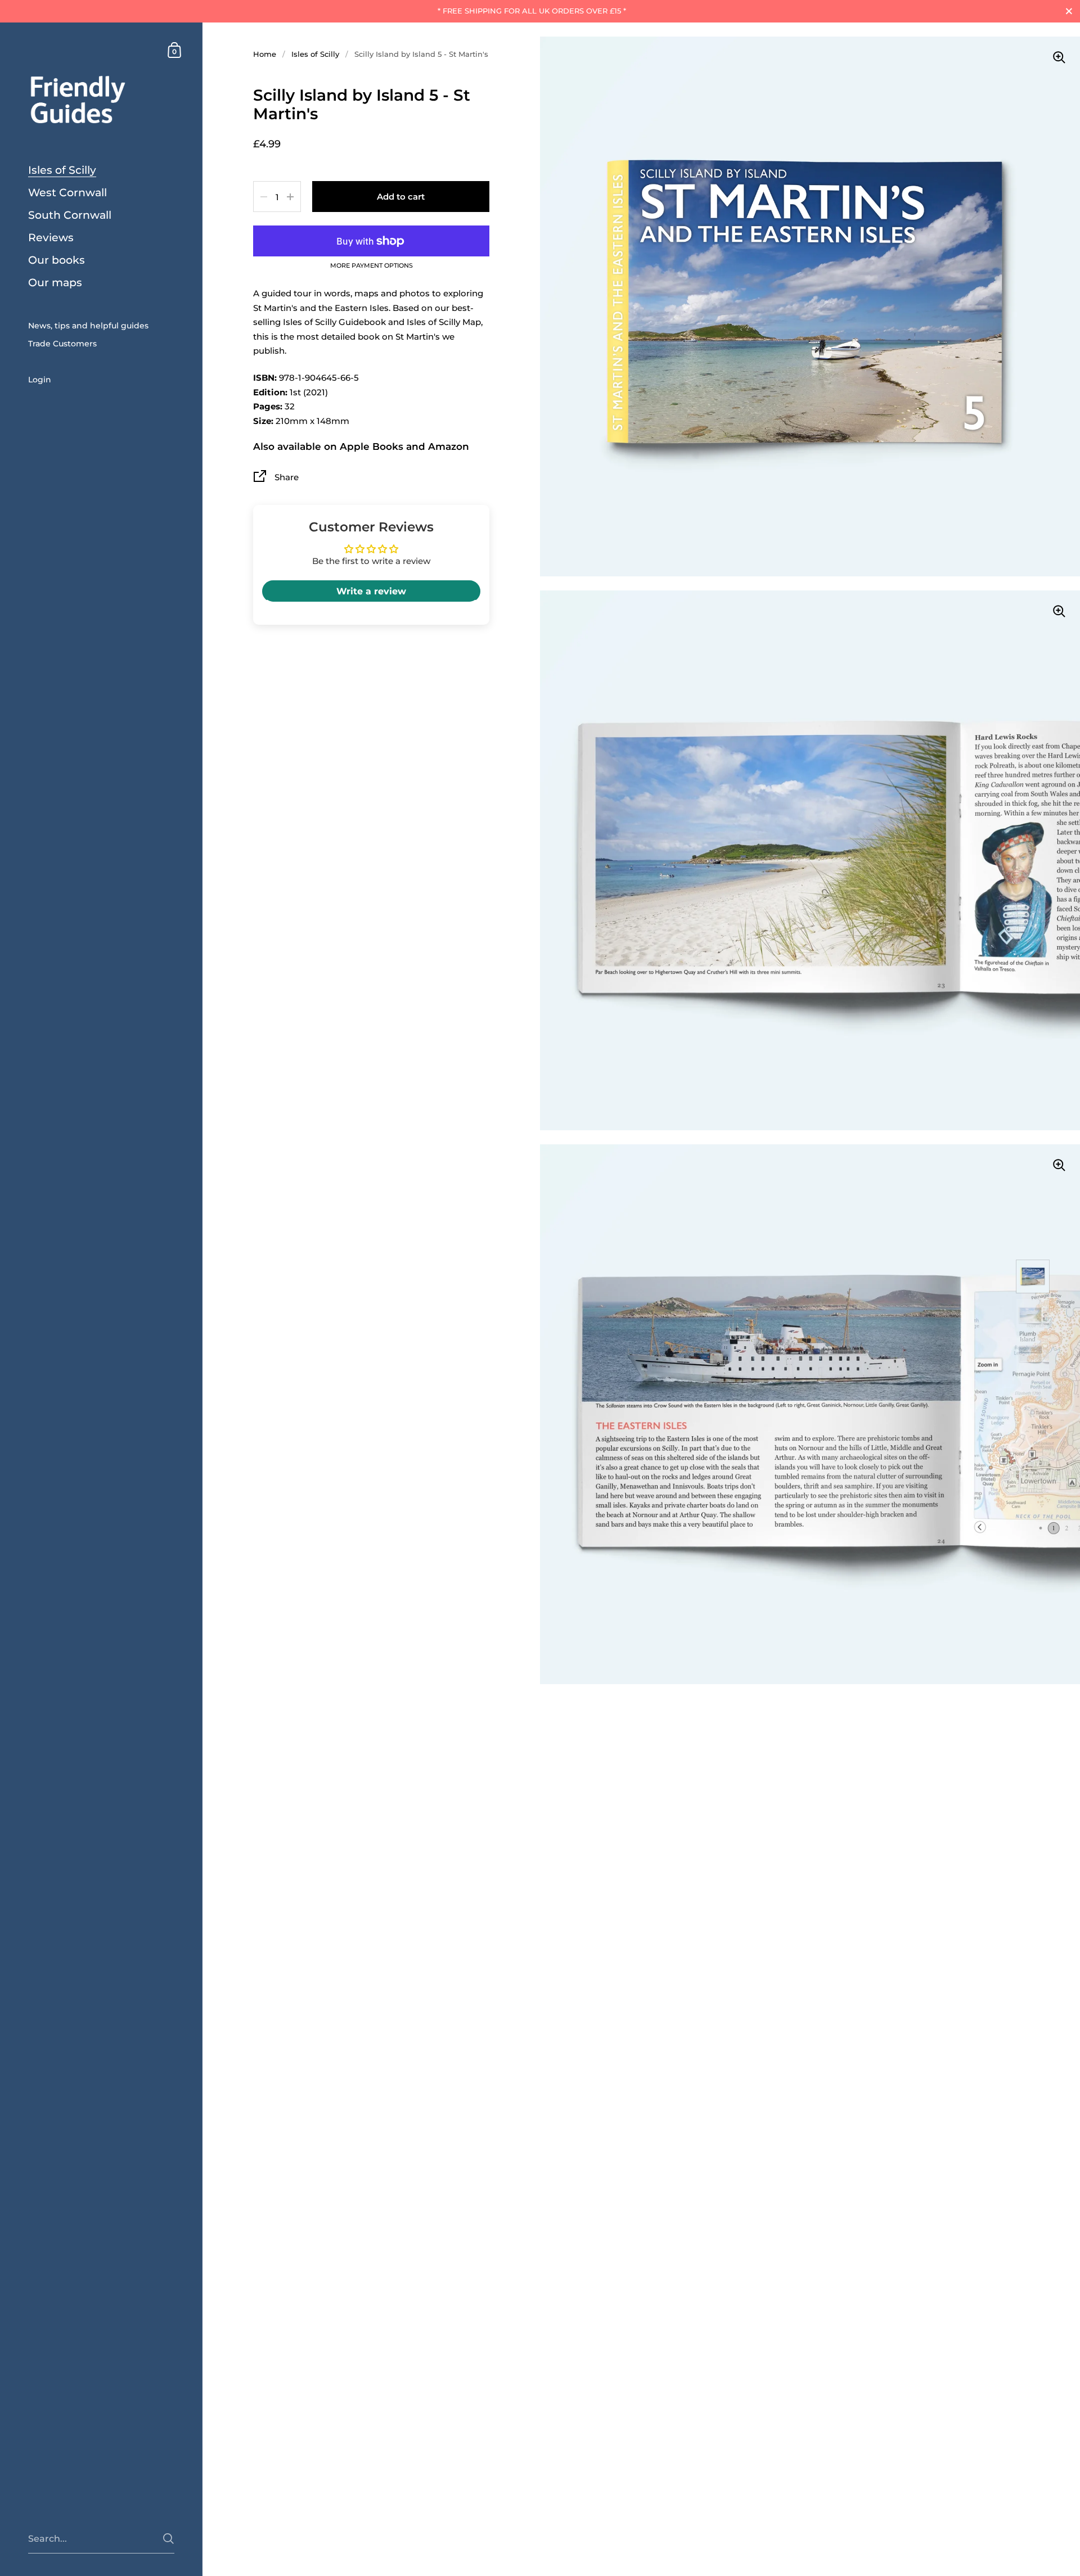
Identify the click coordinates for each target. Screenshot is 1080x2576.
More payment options (372, 266)
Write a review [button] (371, 592)
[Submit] (168, 2539)
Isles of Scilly (315, 54)
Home (265, 54)
